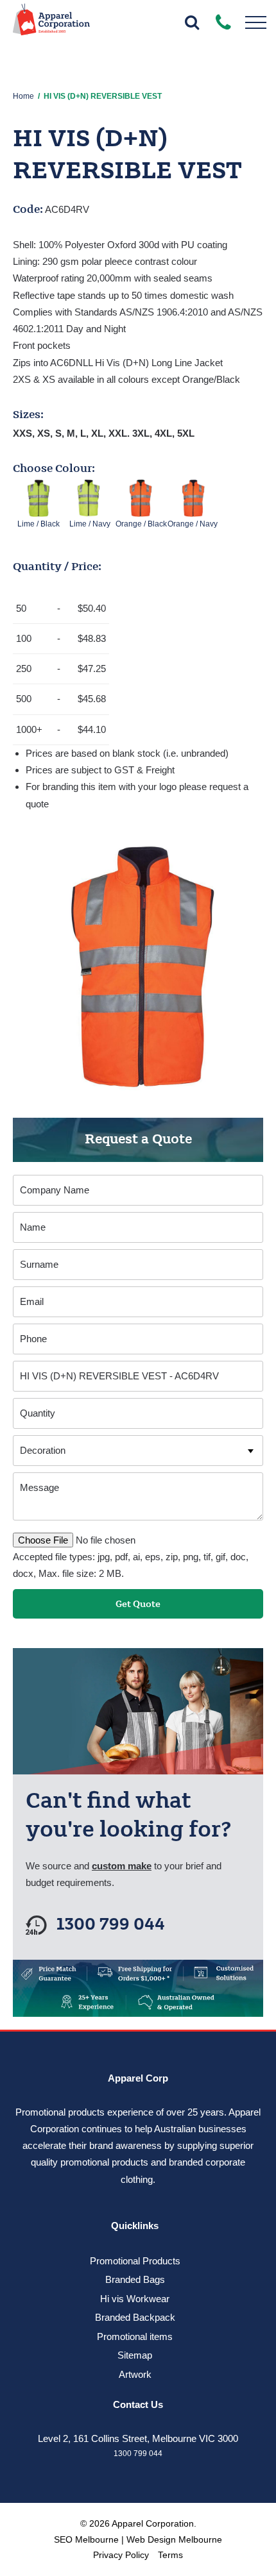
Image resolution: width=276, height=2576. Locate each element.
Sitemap (135, 2355)
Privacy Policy (121, 2555)
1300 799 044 (111, 1925)
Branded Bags (135, 2279)
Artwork (135, 2374)
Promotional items (135, 2336)
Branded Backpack (135, 2317)
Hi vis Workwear (135, 2299)
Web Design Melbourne (174, 2539)
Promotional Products (135, 2261)
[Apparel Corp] (51, 24)
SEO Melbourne (86, 2539)
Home (23, 96)
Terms (170, 2555)
